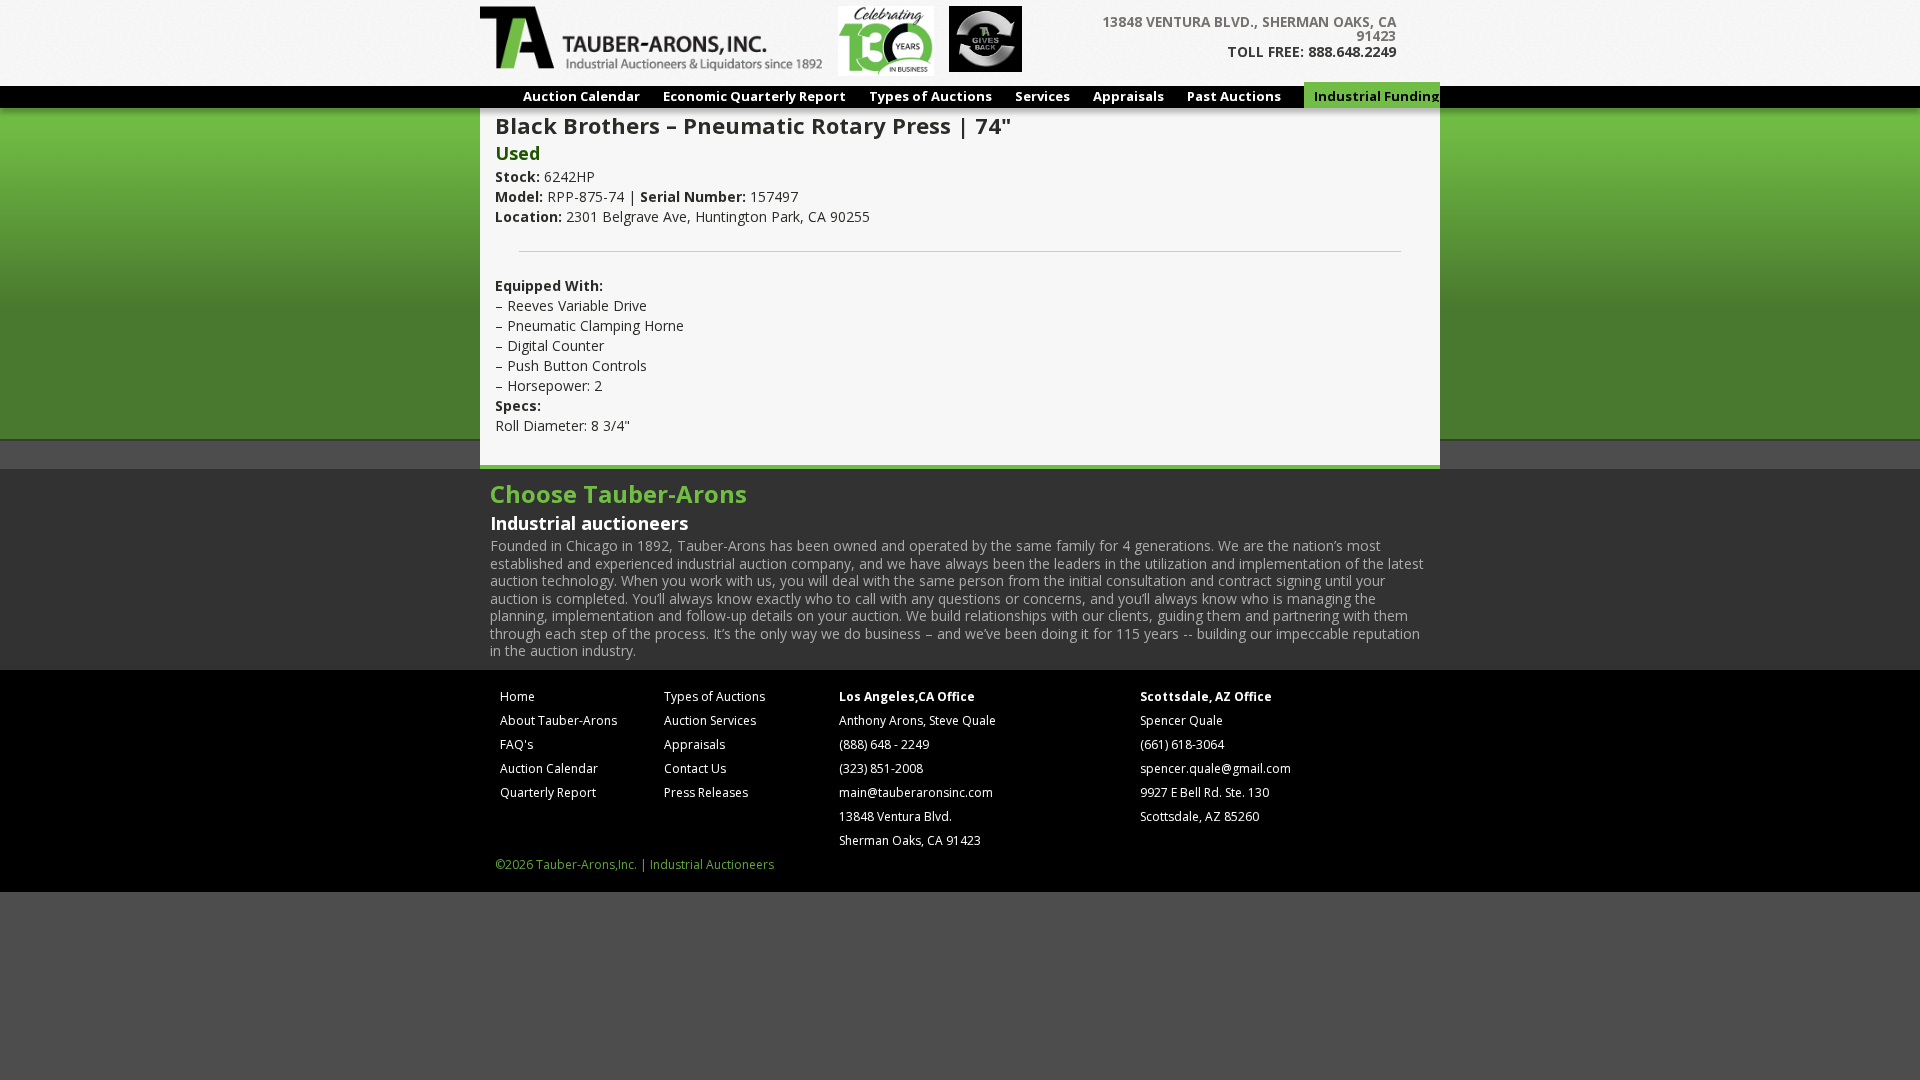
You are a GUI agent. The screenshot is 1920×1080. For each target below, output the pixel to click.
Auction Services (710, 720)
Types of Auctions (930, 96)
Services (1042, 96)
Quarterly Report (548, 792)
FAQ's (516, 744)
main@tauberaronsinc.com (916, 792)
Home (517, 696)
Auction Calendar (581, 96)
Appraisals (1128, 96)
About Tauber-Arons (558, 720)
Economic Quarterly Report (754, 96)
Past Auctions (1234, 96)
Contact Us (695, 768)
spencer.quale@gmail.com (1215, 768)
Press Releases (706, 792)
